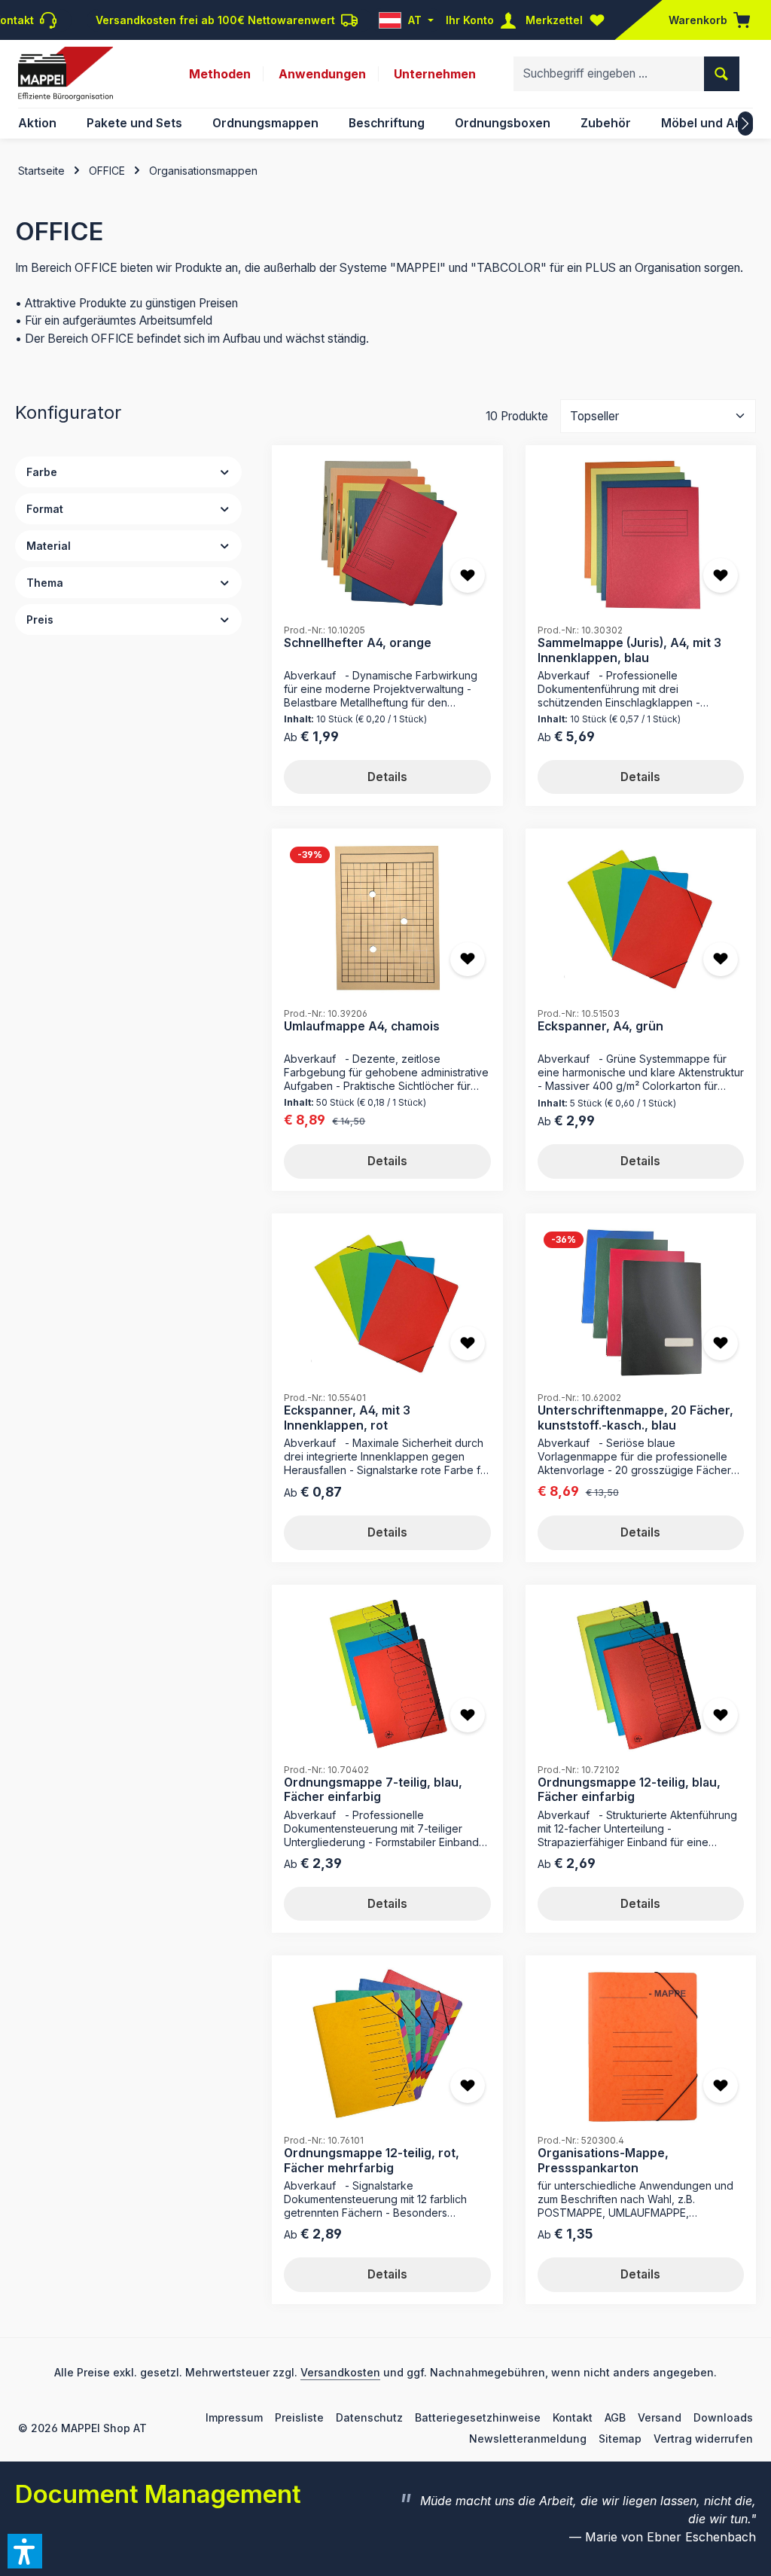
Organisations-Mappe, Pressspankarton (603, 2161)
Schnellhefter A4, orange (358, 643)
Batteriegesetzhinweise (478, 2417)
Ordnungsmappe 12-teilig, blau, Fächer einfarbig (629, 1790)
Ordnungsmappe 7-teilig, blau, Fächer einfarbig (373, 1790)
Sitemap (620, 2439)
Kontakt (573, 2417)
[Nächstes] (745, 124)
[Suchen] (722, 74)
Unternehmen (435, 74)
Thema (45, 583)
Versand (660, 2417)
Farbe (42, 472)
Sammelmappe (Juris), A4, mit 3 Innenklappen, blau (629, 650)
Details (387, 777)
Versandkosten (340, 2372)
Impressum (234, 2417)
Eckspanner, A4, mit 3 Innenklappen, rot (347, 1418)
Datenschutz (369, 2417)
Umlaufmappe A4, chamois (362, 1026)
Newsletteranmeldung (528, 2439)
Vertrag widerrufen (703, 2439)
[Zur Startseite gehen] (66, 74)
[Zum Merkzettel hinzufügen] (468, 575)
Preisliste (299, 2417)
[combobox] (609, 74)
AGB (615, 2417)
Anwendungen (322, 74)
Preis (40, 620)
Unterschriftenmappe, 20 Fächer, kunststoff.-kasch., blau (635, 1418)
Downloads (723, 2417)
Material (49, 546)
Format (45, 509)
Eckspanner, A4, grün (600, 1026)
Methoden (220, 74)
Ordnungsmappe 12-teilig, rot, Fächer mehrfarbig (372, 2161)
